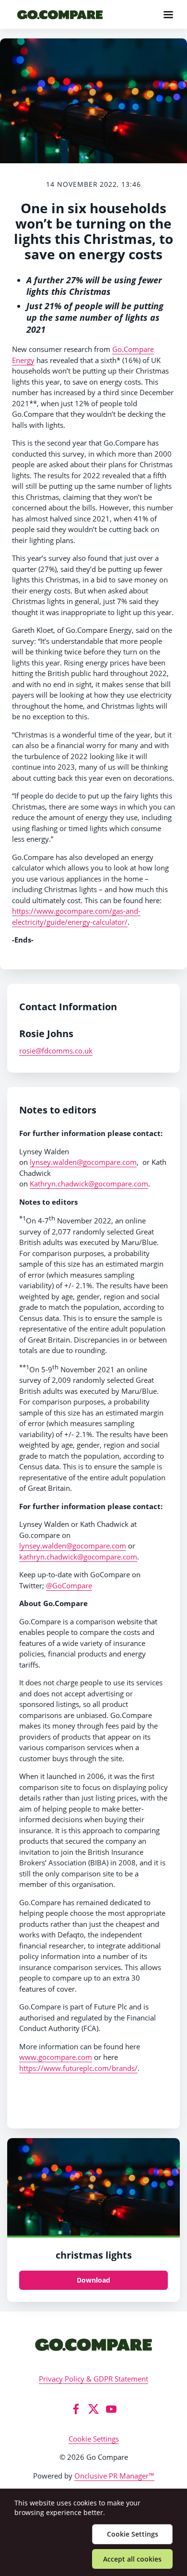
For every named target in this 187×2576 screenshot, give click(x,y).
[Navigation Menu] (168, 14)
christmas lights (94, 2255)
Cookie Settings (94, 2439)
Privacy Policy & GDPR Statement (93, 2379)
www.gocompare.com (56, 2057)
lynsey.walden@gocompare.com (83, 1162)
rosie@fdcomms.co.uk (56, 1051)
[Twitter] (93, 2409)
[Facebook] (76, 2409)
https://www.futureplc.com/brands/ (78, 2068)
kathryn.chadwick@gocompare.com (78, 1557)
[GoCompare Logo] (93, 2344)
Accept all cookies (132, 2559)
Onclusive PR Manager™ (114, 2476)
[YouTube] (111, 2409)
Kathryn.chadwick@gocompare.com (89, 1184)
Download (93, 2280)
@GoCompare (69, 1585)
